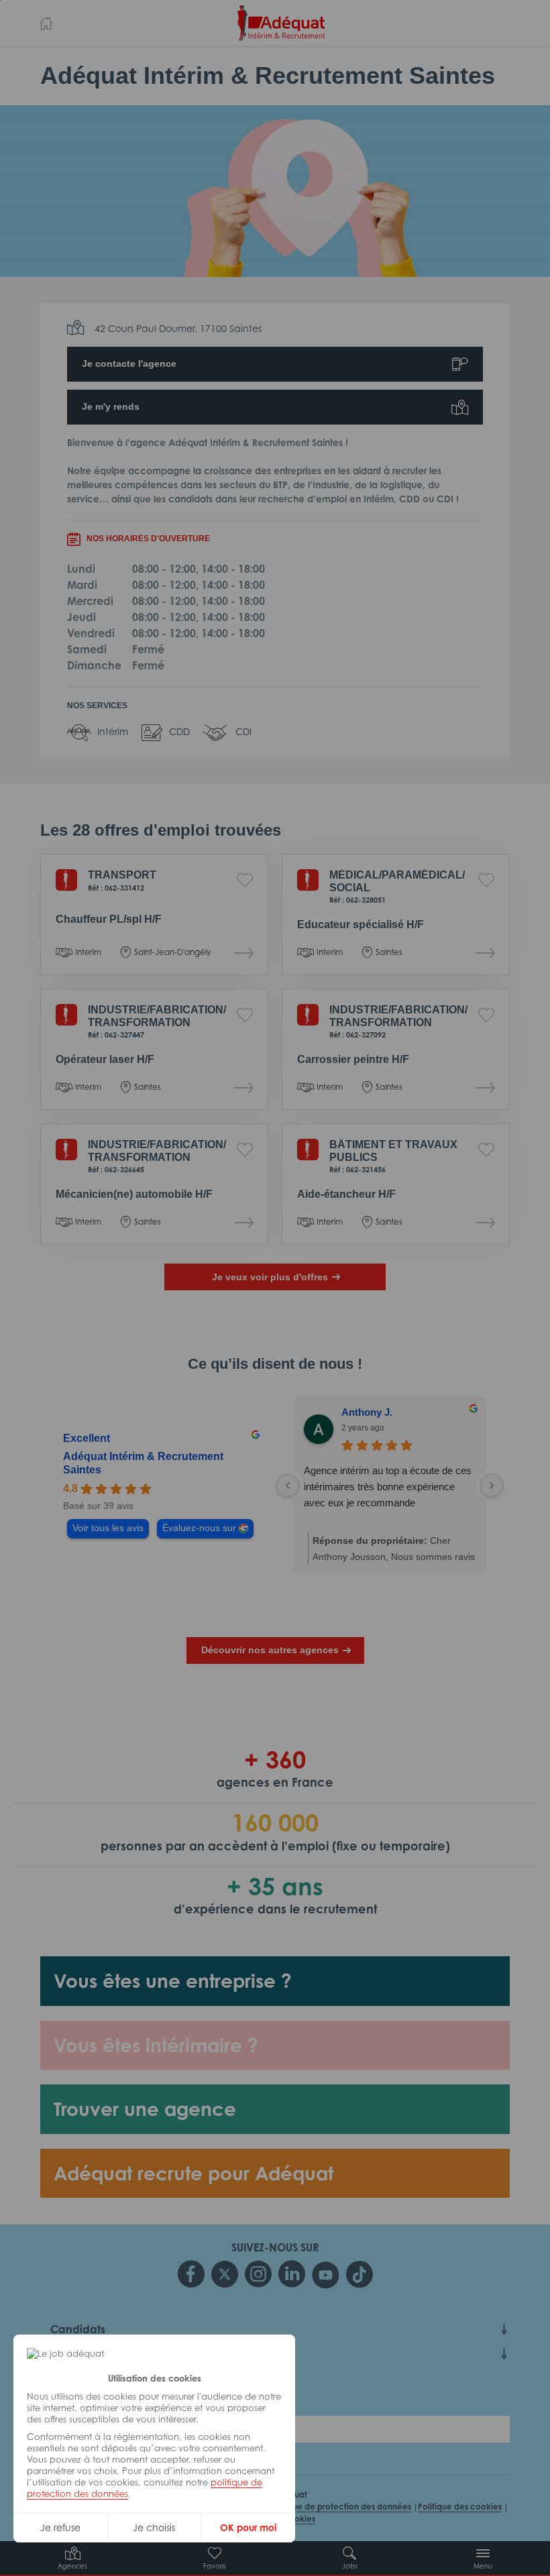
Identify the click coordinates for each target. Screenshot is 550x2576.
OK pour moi (248, 2527)
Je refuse (60, 2527)
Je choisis (154, 2527)
